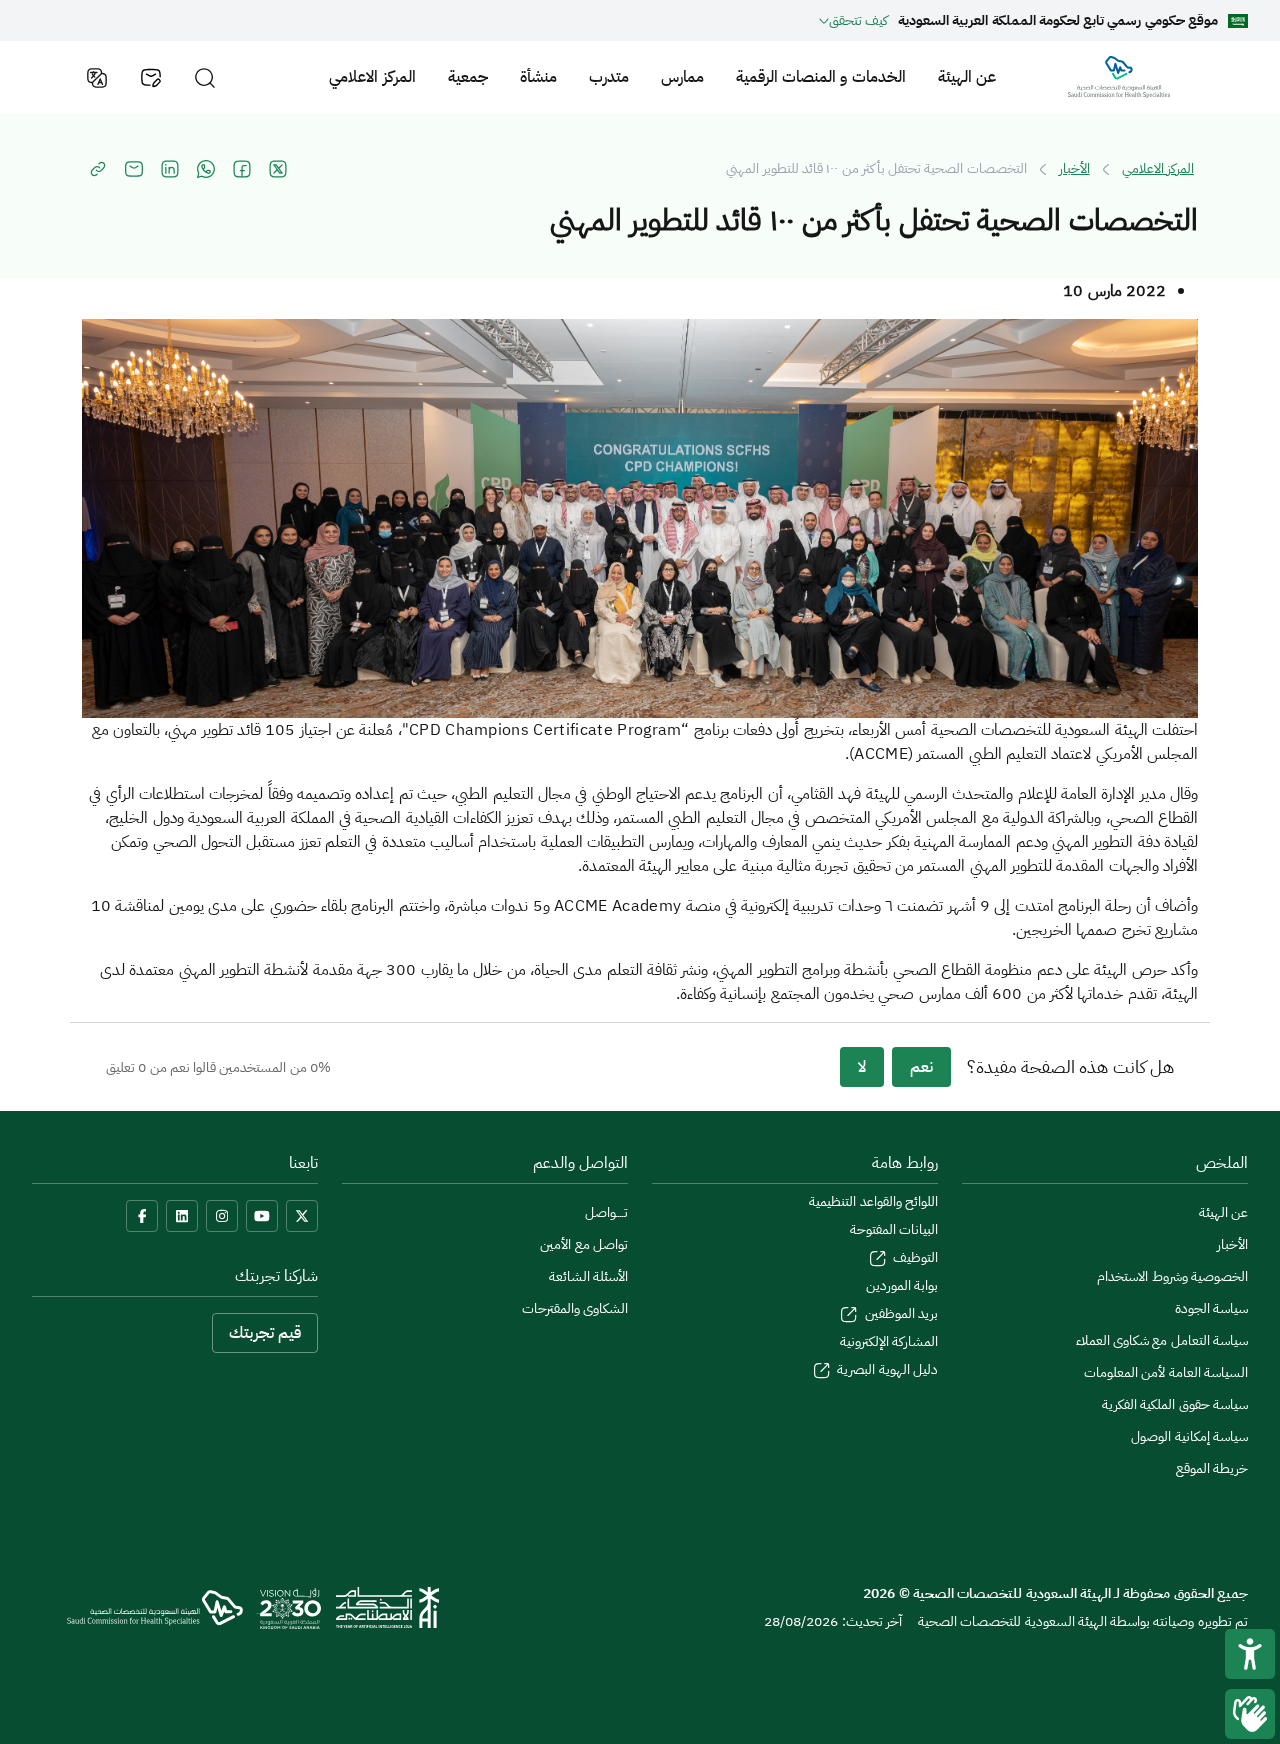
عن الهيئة (967, 77)
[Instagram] (222, 1216)
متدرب (609, 77)
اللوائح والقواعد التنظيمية (873, 1201)
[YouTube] (262, 1216)
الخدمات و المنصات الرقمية (821, 77)
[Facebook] (142, 1216)
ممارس (682, 77)
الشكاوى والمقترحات (575, 1308)
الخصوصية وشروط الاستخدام (1172, 1276)
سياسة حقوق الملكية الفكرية (1175, 1404)
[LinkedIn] (182, 1216)
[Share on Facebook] (242, 169)
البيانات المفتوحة (894, 1229)
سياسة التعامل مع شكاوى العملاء (1162, 1340)
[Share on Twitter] (278, 169)
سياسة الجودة (1211, 1308)
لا (862, 1067)
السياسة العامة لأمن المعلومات (1166, 1372)
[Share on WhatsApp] (206, 169)
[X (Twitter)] (302, 1216)
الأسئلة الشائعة (588, 1276)
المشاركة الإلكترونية (889, 1341)
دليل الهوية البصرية (886, 1369)
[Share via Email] (134, 169)
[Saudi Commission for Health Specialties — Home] (1119, 77)
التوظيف (914, 1257)
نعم (921, 1067)
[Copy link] (98, 169)
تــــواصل (606, 1212)
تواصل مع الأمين (584, 1244)
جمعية (468, 77)
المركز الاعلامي (372, 77)
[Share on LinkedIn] (170, 169)
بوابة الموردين (902, 1285)
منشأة (538, 77)
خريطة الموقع (1212, 1468)
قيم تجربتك (265, 1333)
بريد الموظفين (899, 1313)
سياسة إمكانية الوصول (1189, 1436)
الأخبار (1074, 169)
